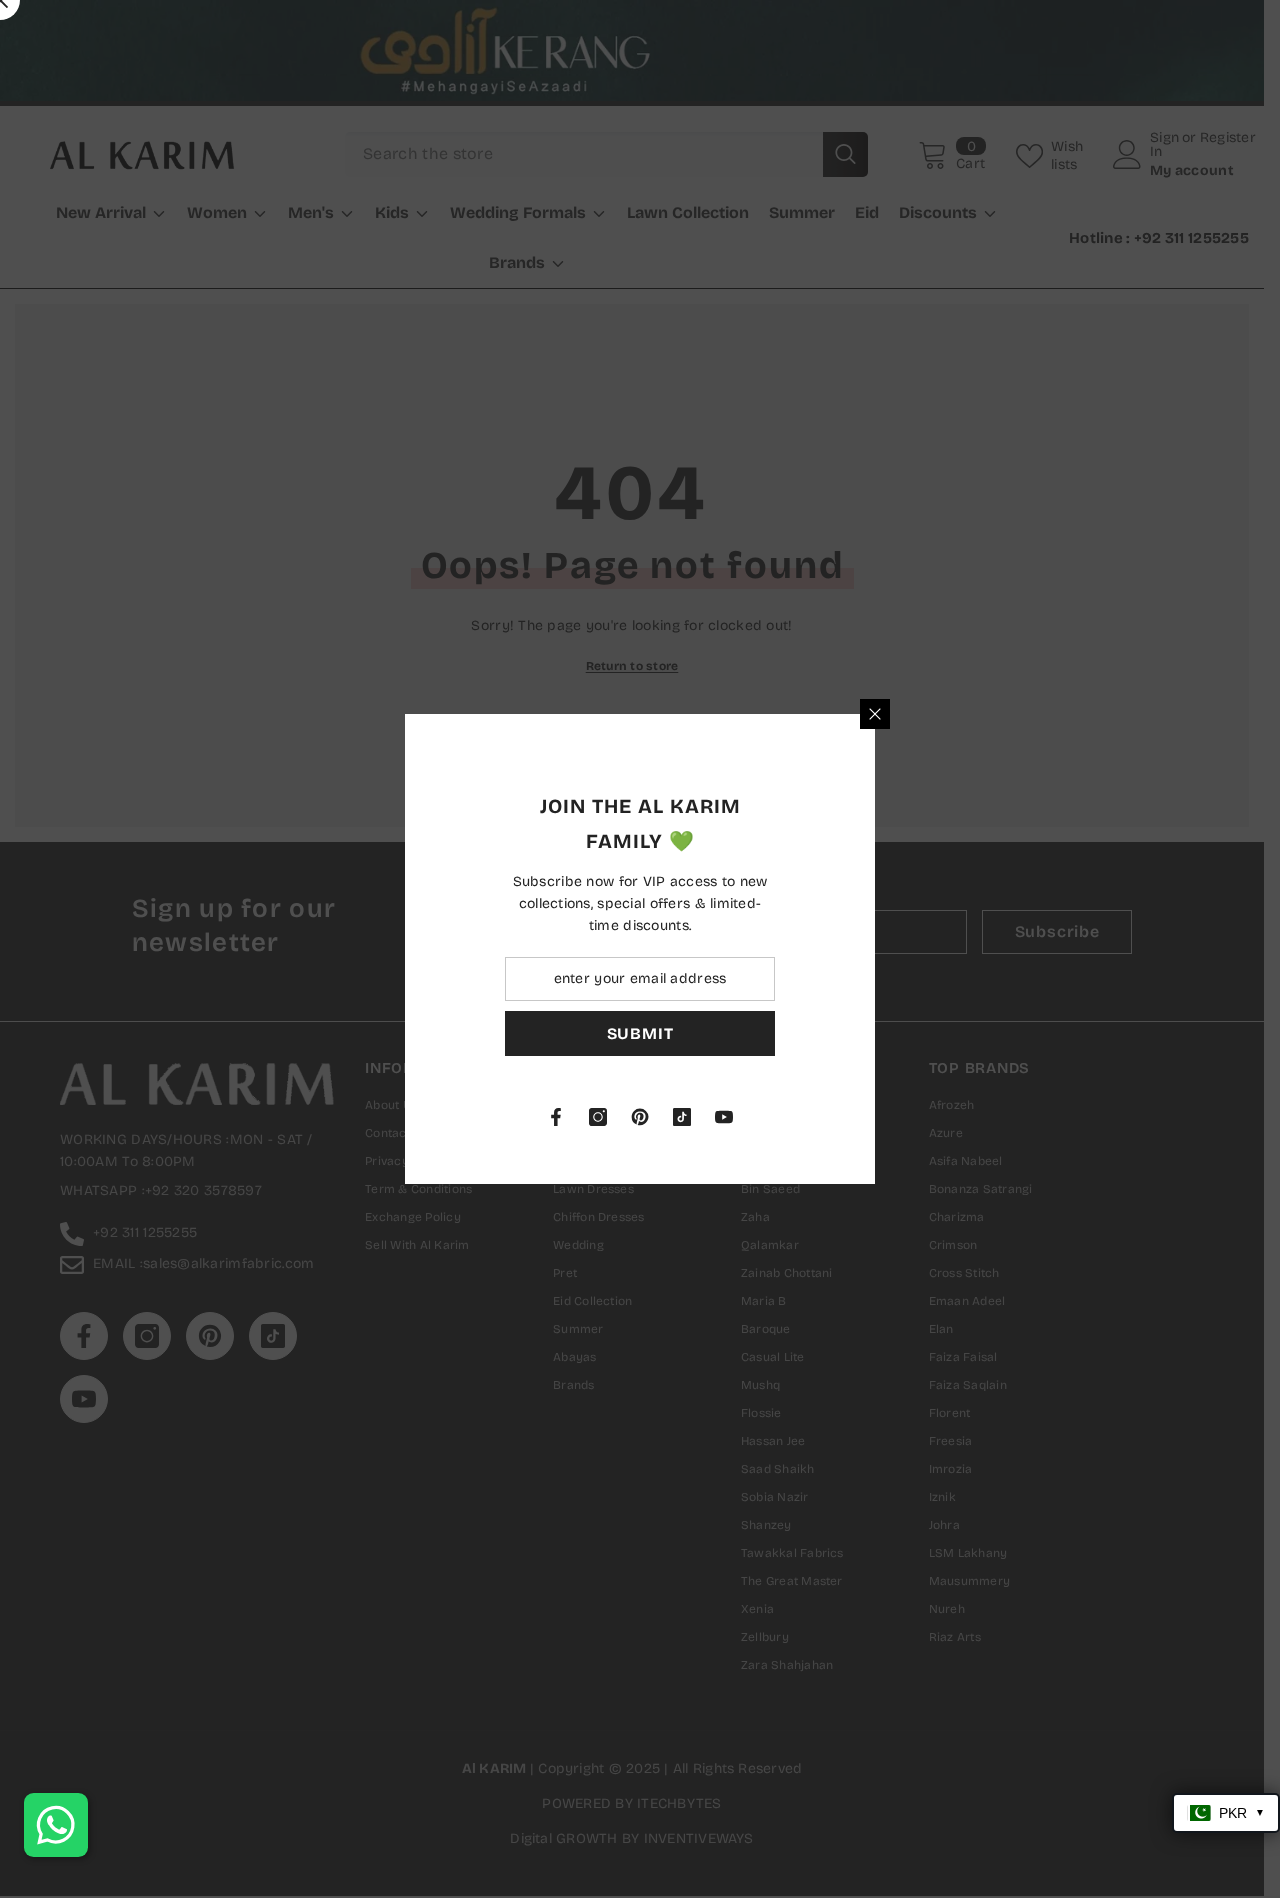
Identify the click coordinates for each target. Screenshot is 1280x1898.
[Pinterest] (861, 1117)
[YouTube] (945, 1117)
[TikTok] (903, 1117)
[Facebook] (777, 1117)
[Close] (1096, 714)
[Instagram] (819, 1117)
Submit (861, 1033)
